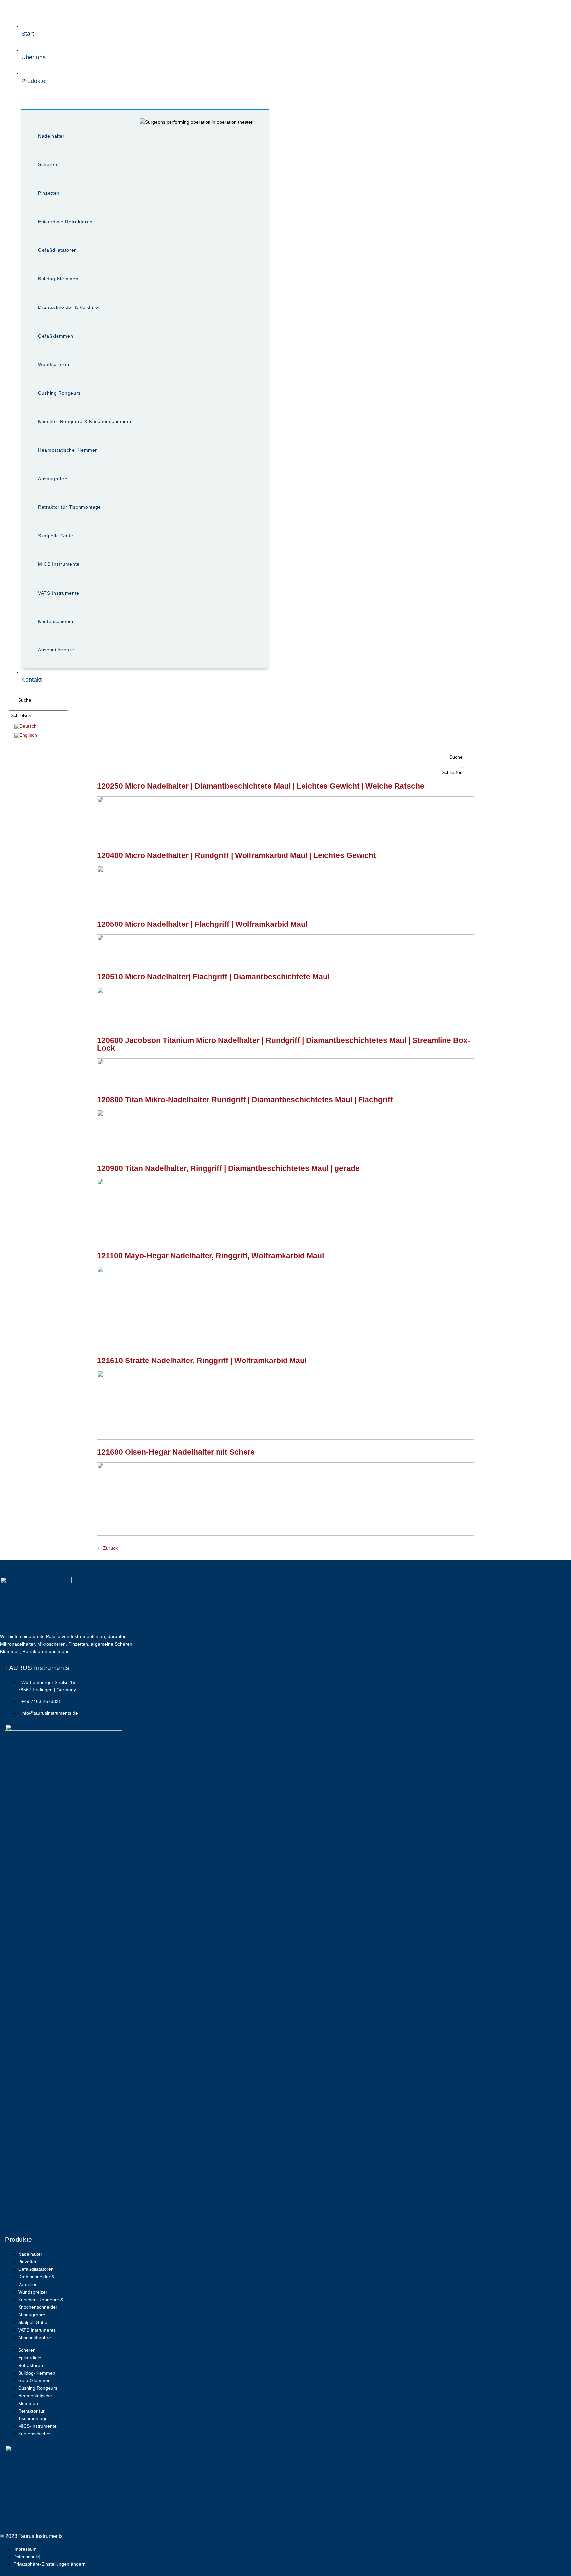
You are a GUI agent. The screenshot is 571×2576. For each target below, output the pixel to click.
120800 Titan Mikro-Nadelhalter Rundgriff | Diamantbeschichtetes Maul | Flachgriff (245, 1100)
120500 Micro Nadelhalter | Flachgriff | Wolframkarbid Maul (202, 924)
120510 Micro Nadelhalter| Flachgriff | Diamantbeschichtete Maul (213, 977)
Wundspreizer (54, 364)
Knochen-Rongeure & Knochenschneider (85, 421)
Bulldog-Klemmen (58, 279)
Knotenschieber (56, 621)
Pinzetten (49, 193)
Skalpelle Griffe (56, 536)
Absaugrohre (53, 479)
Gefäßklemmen (56, 336)
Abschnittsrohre (56, 650)
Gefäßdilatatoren (57, 250)
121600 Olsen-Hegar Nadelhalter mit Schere (176, 1452)
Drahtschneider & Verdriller (69, 307)
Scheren (48, 164)
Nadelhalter (51, 136)
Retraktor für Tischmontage (70, 507)
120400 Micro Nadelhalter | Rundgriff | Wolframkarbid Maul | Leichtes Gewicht (237, 855)
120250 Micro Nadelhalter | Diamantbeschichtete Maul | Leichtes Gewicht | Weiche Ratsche (261, 786)
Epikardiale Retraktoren (65, 222)
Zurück (107, 1548)
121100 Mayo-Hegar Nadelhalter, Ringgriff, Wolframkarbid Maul (210, 1256)
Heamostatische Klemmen (68, 450)
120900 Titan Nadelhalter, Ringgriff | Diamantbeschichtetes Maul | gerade (228, 1168)
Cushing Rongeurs (59, 393)
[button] (20, 700)
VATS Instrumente (59, 593)
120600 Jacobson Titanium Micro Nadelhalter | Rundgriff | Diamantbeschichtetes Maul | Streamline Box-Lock (284, 1044)
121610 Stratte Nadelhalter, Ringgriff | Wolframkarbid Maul (202, 1361)
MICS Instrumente (59, 564)
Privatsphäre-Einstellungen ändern (49, 2564)
